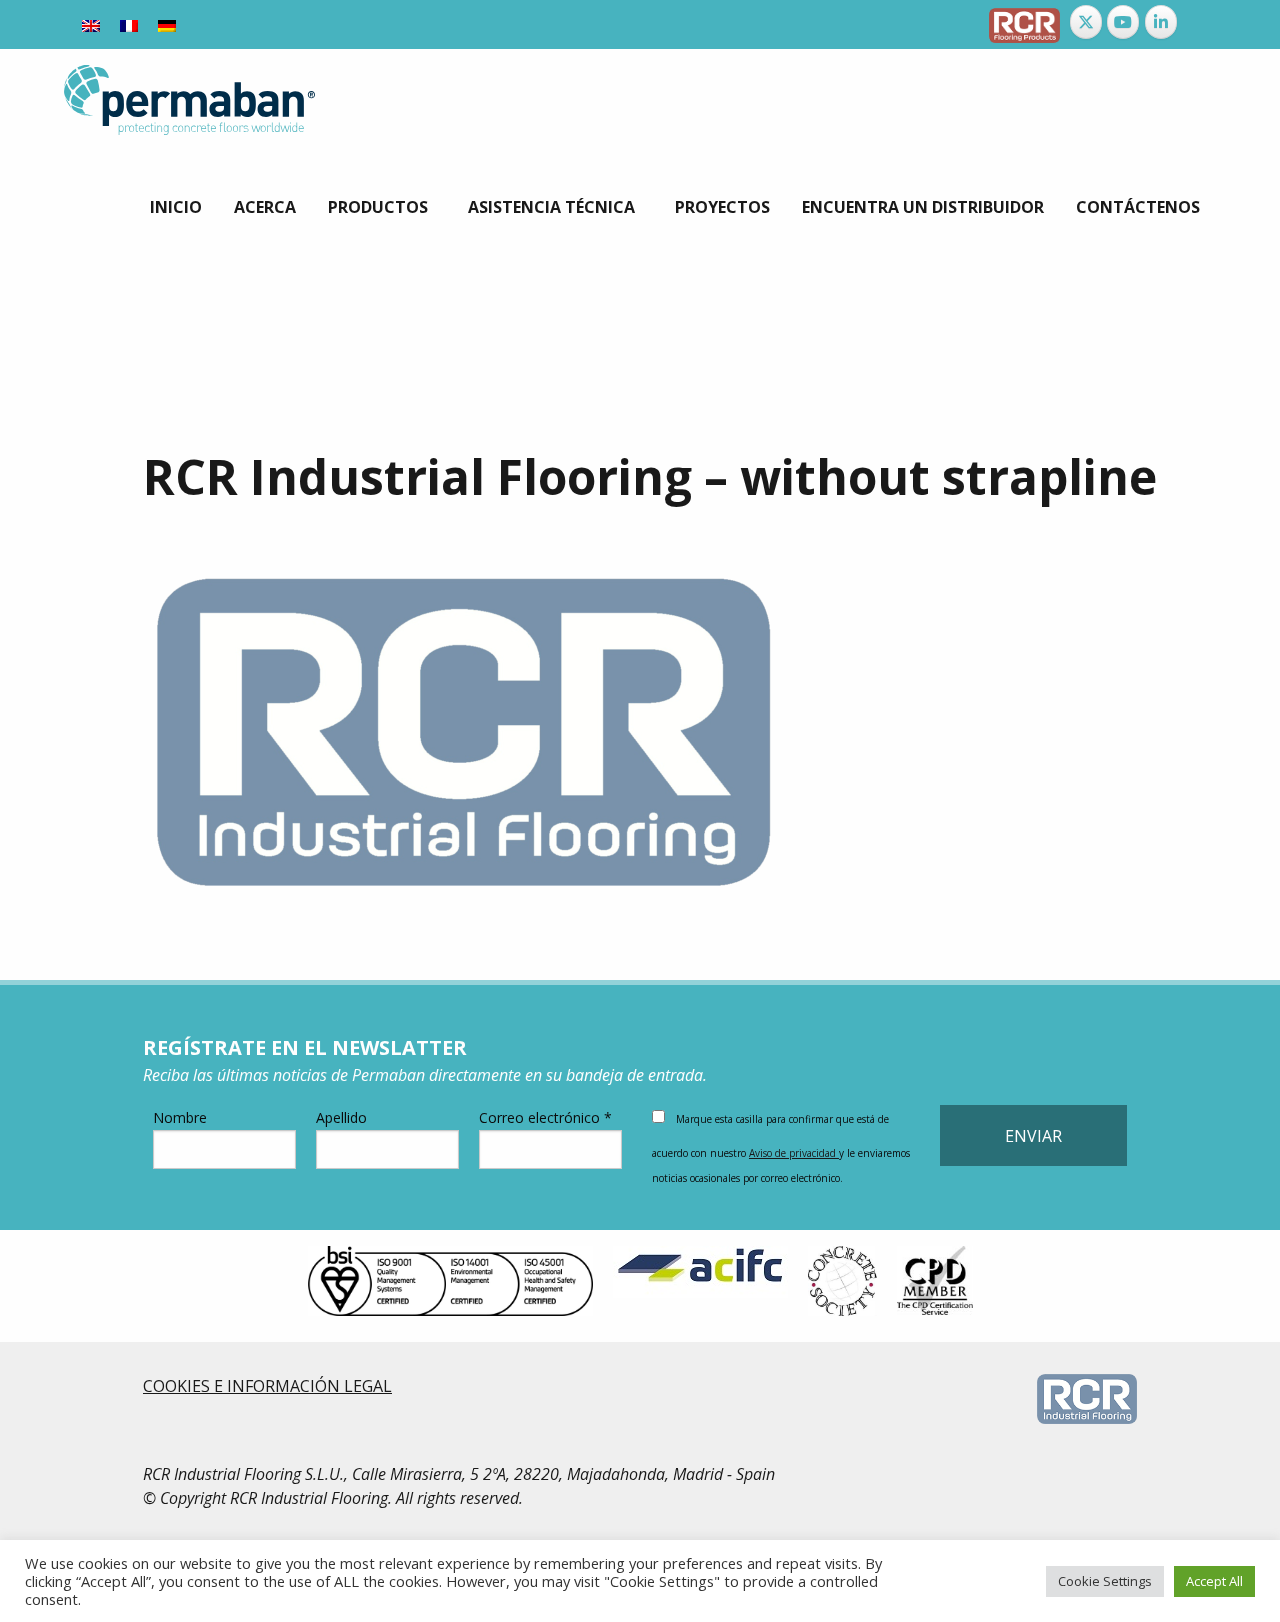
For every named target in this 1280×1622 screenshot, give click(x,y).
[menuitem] (176, 207)
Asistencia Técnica (551, 207)
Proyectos (722, 207)
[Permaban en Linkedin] (1161, 22)
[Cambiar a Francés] (129, 24)
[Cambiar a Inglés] (91, 24)
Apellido (341, 1117)
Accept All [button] (1214, 1581)
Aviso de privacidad (794, 1153)
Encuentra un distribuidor (923, 207)
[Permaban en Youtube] (1123, 22)
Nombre (180, 1117)
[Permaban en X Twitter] (1086, 22)
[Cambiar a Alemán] (167, 24)
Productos (378, 207)
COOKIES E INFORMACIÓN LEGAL (267, 1386)
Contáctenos (1138, 207)
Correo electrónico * (545, 1117)
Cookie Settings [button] (1105, 1581)
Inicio (176, 207)
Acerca (265, 207)
